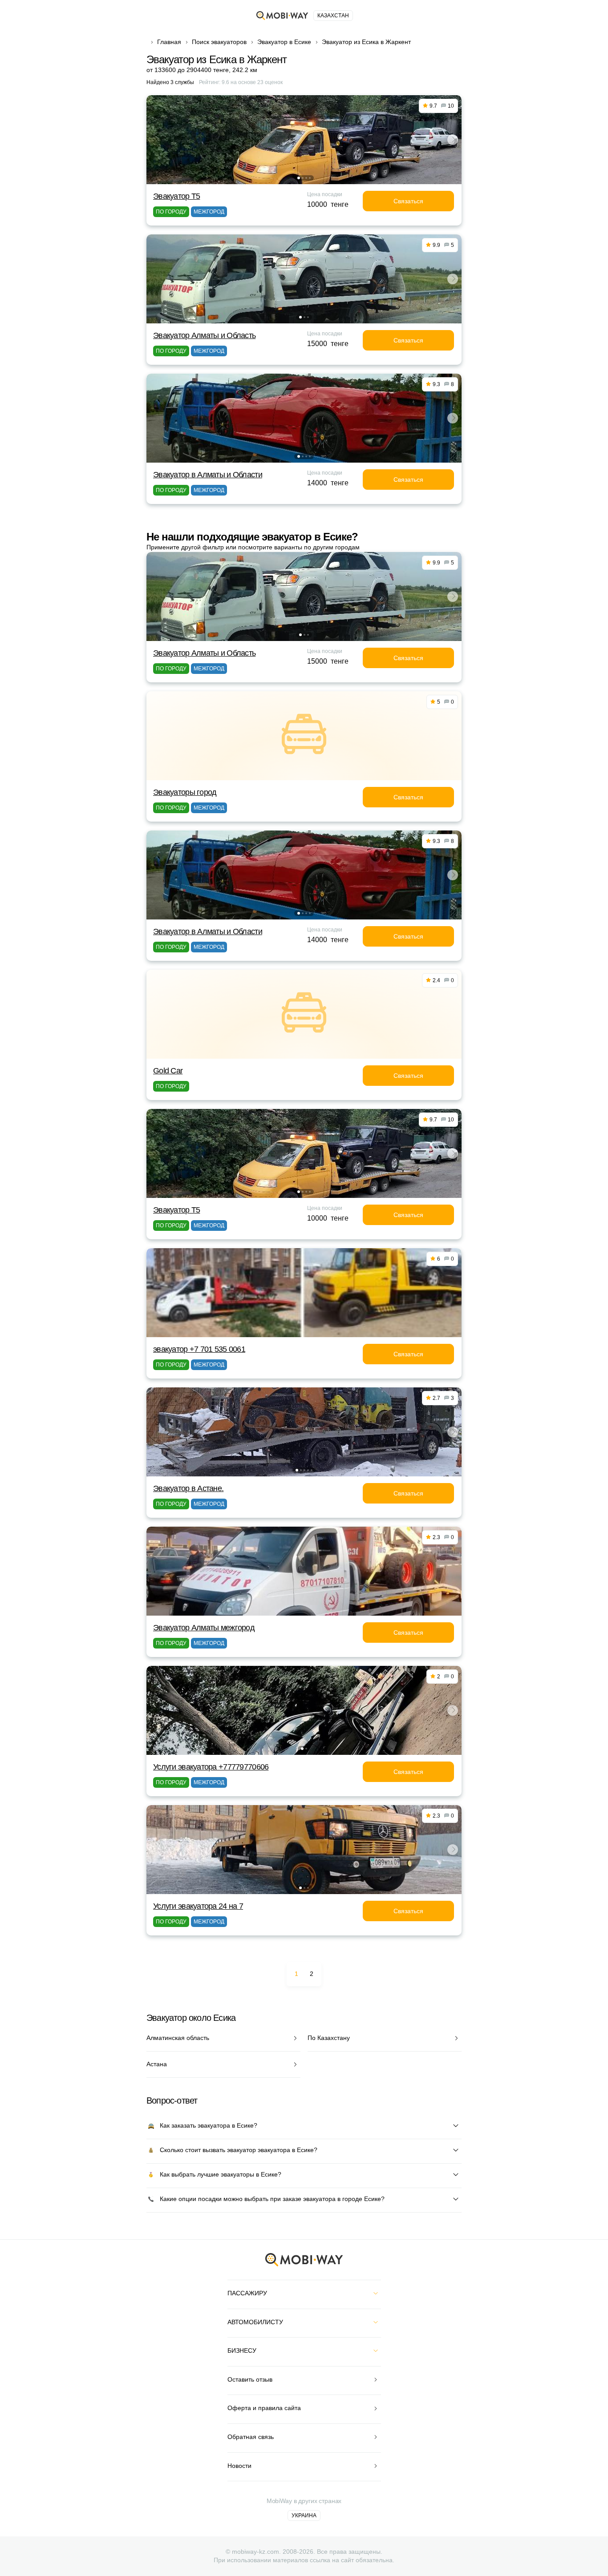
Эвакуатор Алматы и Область (204, 335)
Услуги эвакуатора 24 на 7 (198, 1906)
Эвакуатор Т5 (176, 196)
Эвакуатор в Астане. (188, 1488)
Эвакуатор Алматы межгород (204, 1628)
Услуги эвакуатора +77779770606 (211, 1767)
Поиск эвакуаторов (219, 42)
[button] (299, 178)
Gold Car (168, 1071)
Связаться (408, 201)
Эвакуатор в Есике (284, 42)
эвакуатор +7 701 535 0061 (199, 1349)
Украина (304, 2516)
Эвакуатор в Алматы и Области (208, 475)
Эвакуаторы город (185, 792)
